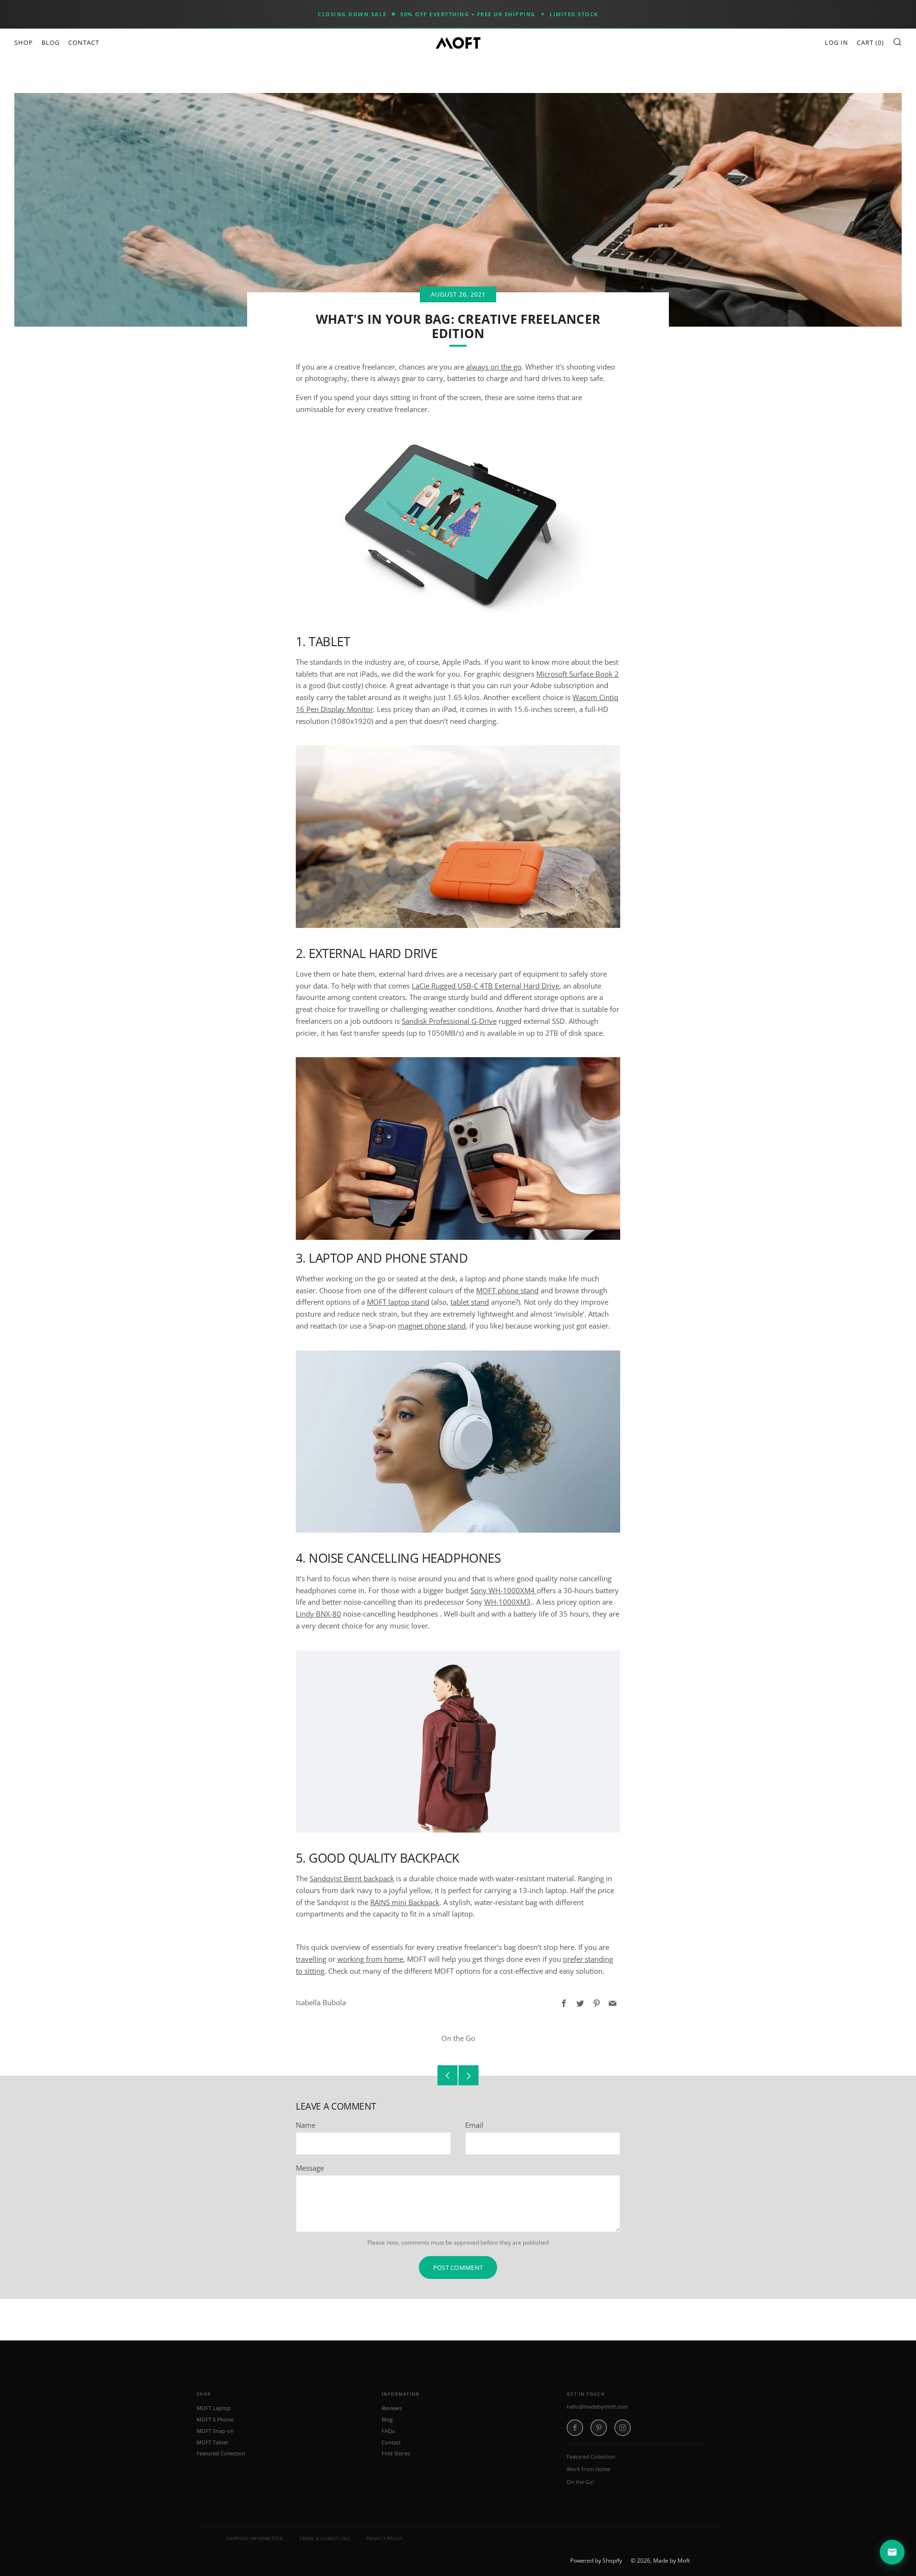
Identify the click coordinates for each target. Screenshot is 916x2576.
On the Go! (580, 2482)
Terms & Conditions (325, 2539)
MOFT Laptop (213, 2408)
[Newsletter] (892, 2552)
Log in (837, 42)
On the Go (458, 2038)
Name (306, 2125)
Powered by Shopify (596, 2561)
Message (310, 2168)
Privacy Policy (385, 2539)
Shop (24, 42)
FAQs (388, 2431)
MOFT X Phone (215, 2419)
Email (474, 2125)
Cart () (870, 42)
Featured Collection (221, 2453)
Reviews (392, 2408)
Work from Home (588, 2469)
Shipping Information (255, 2539)
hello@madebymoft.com (597, 2406)
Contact (84, 42)
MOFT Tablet (212, 2442)
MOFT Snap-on (215, 2431)
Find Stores (396, 2453)
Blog (51, 42)
